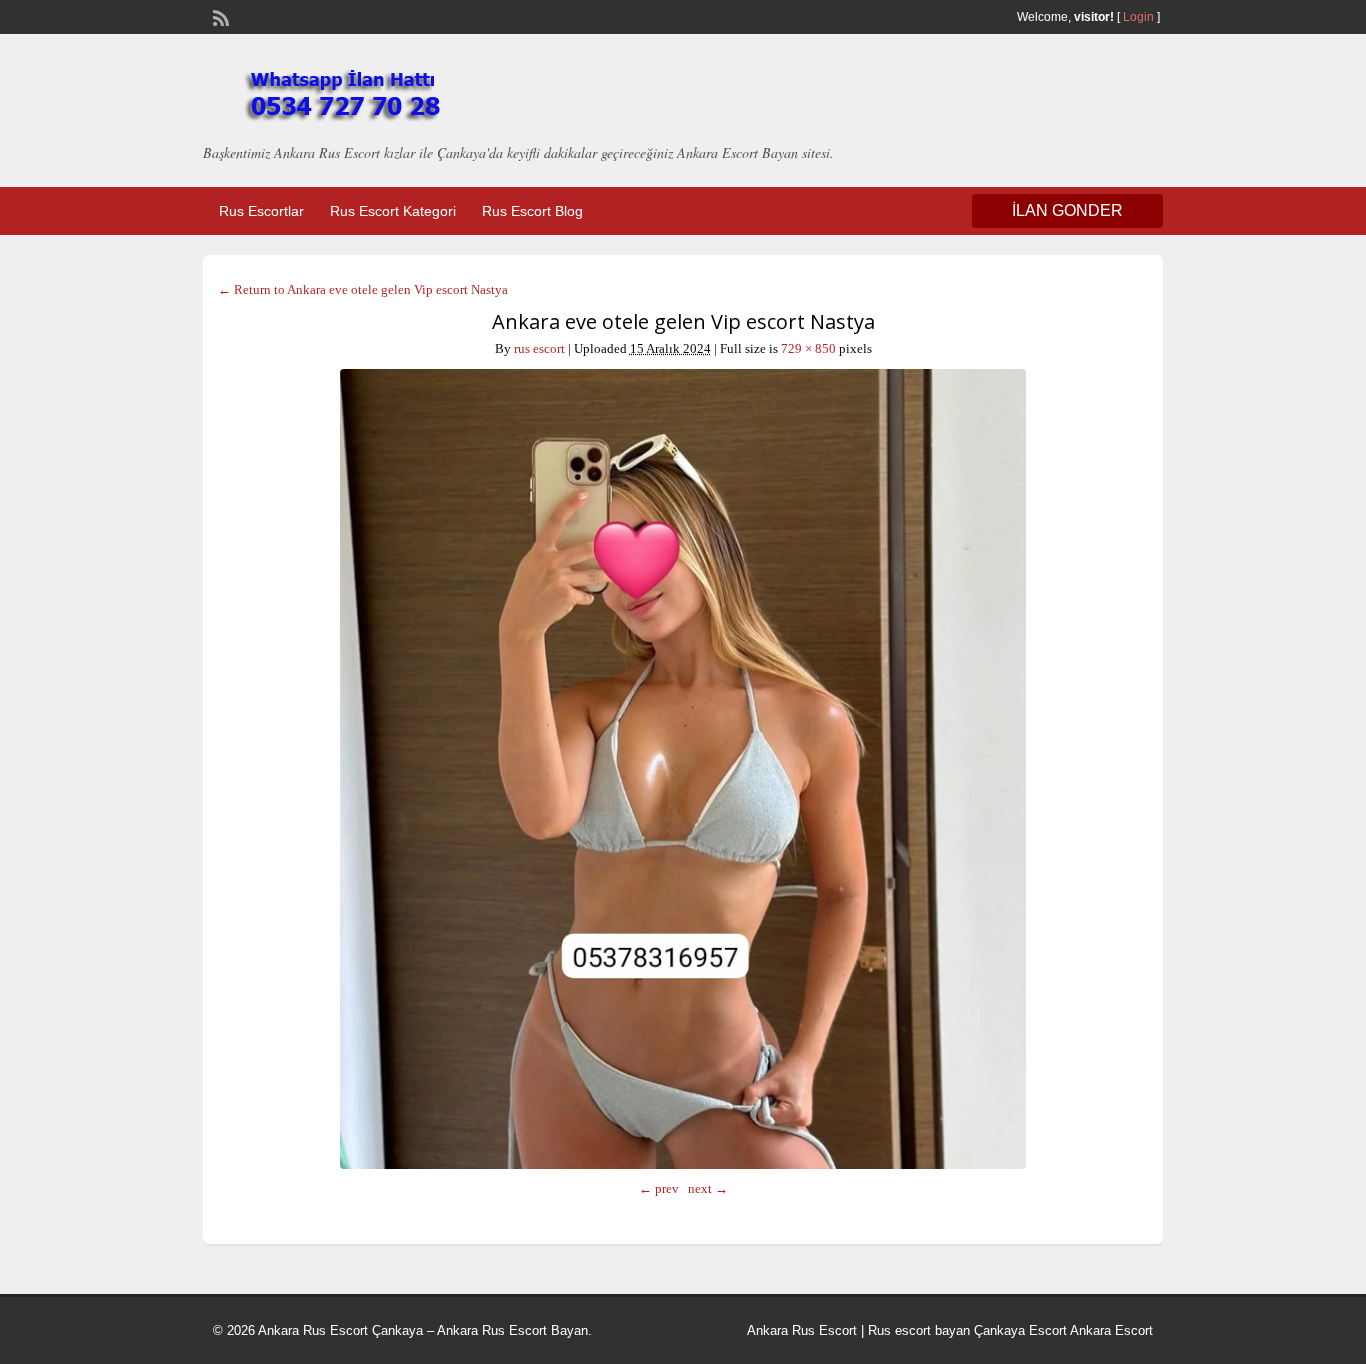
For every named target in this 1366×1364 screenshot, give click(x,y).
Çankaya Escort (1020, 1330)
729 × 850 (808, 348)
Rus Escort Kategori (393, 211)
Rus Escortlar (261, 211)
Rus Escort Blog (532, 211)
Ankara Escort (1111, 1330)
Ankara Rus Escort (802, 1330)
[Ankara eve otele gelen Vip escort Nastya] (683, 769)
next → (708, 1188)
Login (1138, 17)
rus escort (539, 348)
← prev (659, 1188)
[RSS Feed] (219, 16)
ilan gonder (1067, 210)
